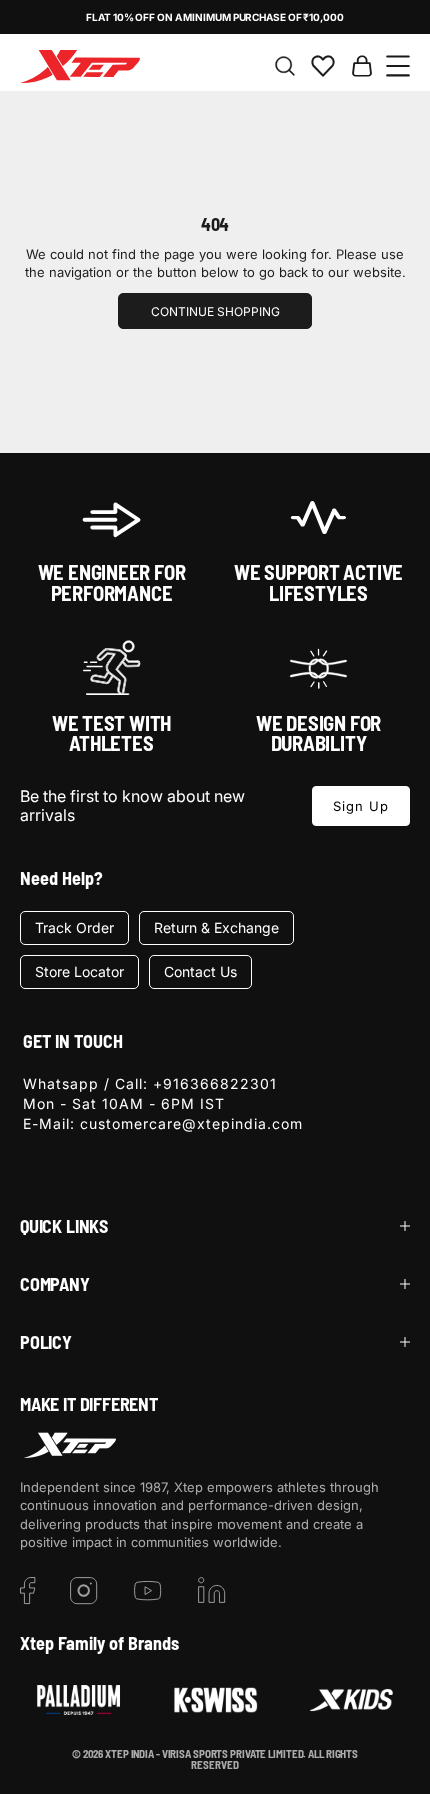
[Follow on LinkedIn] (212, 1591)
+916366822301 (215, 1083)
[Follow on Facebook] (28, 1591)
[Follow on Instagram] (84, 1591)
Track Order (74, 927)
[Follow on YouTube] (148, 1591)
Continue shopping (215, 311)
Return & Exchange (216, 927)
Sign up (361, 806)
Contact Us (200, 971)
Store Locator (79, 971)
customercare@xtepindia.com (191, 1123)
